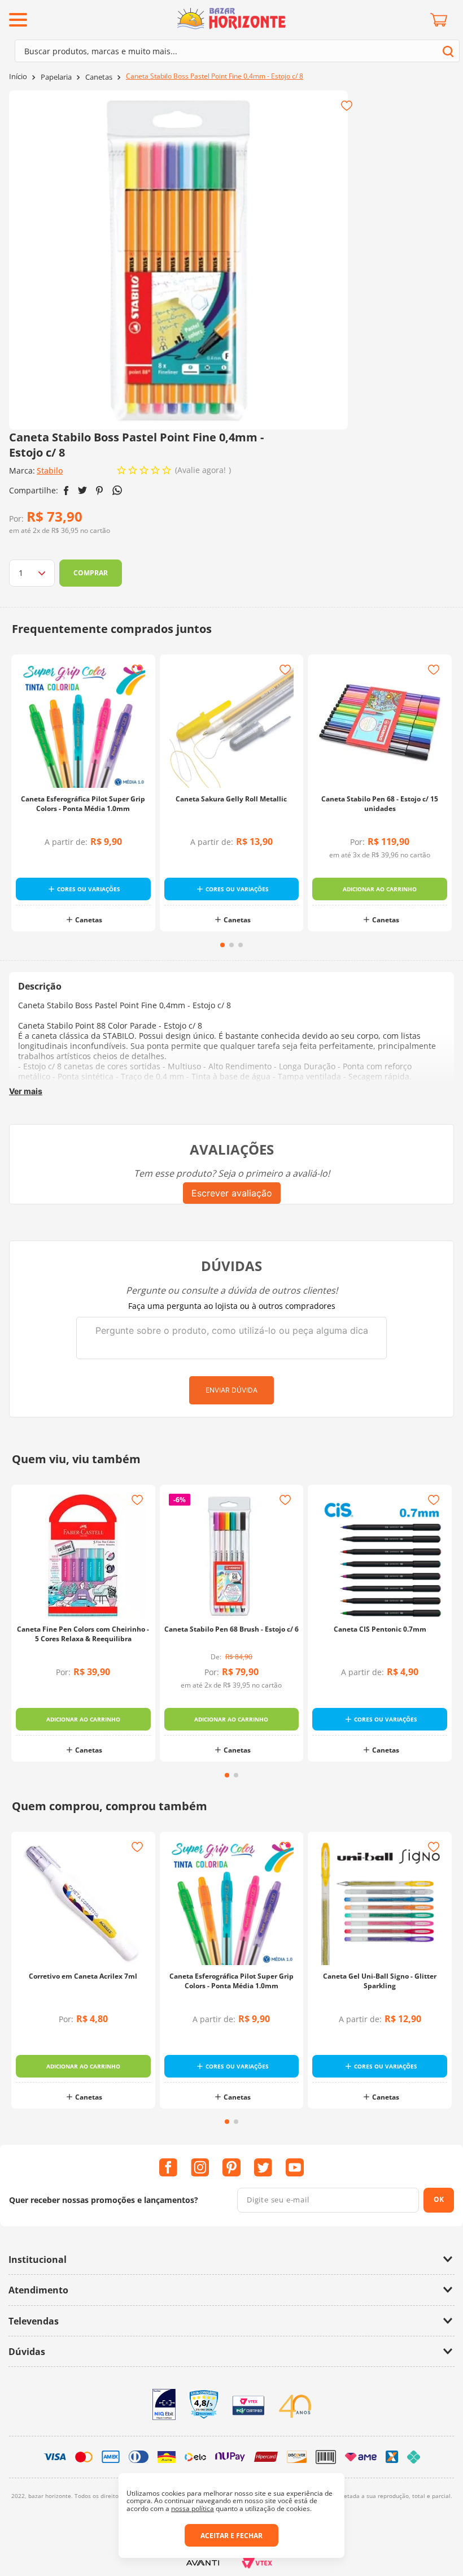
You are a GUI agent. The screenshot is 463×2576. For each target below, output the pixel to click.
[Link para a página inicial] (18, 77)
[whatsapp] (117, 490)
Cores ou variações (89, 889)
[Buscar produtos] (448, 51)
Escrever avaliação (232, 1193)
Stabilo (50, 470)
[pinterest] (100, 491)
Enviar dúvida (231, 1390)
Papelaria (56, 77)
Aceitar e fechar (231, 2536)
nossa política (193, 2508)
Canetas (99, 77)
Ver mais (26, 1091)
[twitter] (82, 490)
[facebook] (66, 491)
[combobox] (237, 51)
